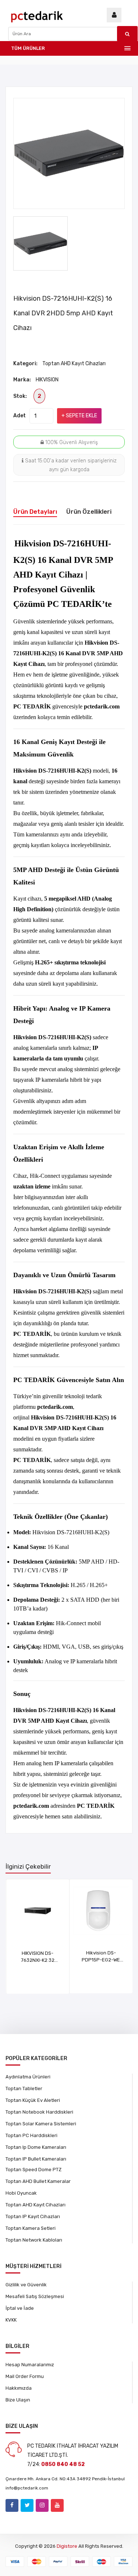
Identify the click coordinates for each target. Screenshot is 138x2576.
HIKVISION (47, 380)
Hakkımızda (19, 2388)
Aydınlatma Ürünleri (28, 2077)
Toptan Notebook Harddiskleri (39, 2112)
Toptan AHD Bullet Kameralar (38, 2181)
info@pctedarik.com (27, 2488)
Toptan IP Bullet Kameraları (36, 2159)
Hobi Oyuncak (21, 2193)
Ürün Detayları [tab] (35, 512)
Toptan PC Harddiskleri (31, 2135)
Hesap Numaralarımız (30, 2365)
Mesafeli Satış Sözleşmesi (35, 2296)
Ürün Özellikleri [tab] (89, 512)
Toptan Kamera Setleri (31, 2228)
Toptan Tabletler (24, 2088)
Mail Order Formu (25, 2376)
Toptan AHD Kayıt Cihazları (74, 364)
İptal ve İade (20, 2308)
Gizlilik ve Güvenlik (26, 2285)
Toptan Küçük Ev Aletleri (33, 2100)
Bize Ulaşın (18, 2400)
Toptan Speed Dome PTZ (33, 2170)
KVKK (11, 2320)
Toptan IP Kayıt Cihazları (33, 2216)
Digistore (67, 2546)
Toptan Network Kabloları (34, 2240)
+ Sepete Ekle (79, 416)
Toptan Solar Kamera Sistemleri (41, 2124)
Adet (20, 416)
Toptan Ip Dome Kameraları (36, 2147)
